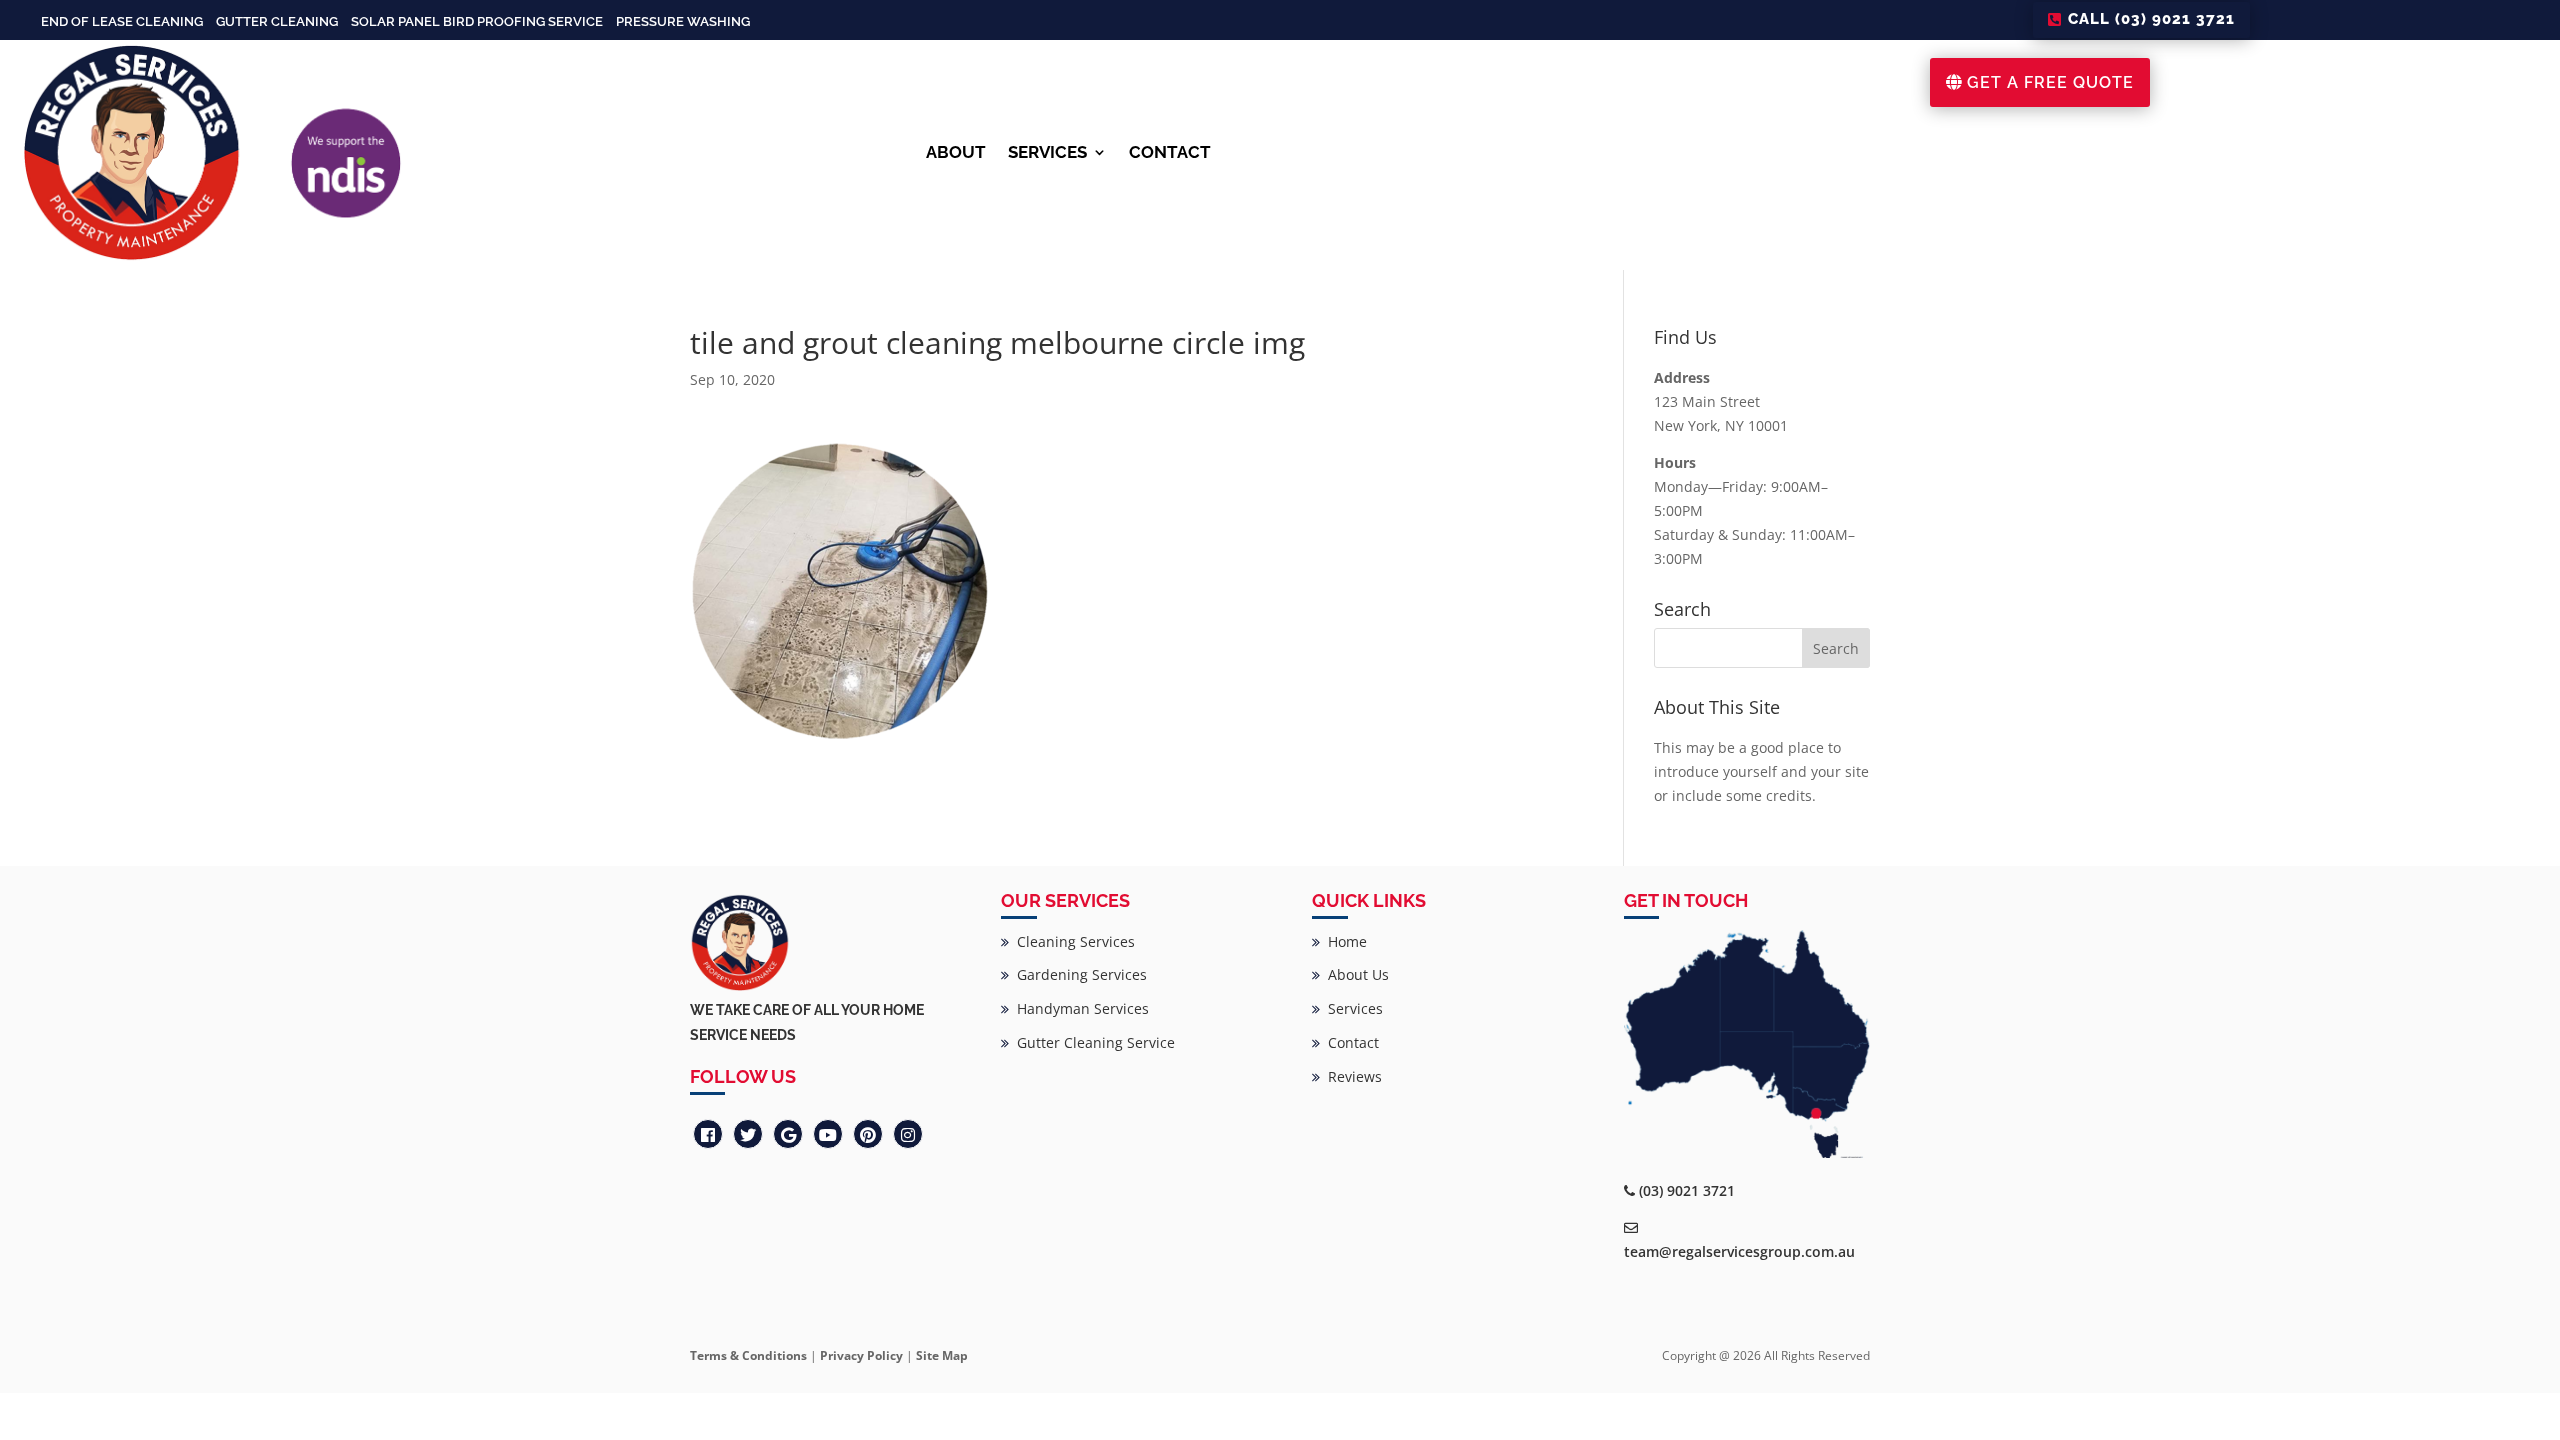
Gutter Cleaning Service (1092, 1042)
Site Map (942, 1355)
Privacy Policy (861, 1355)
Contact (1349, 1042)
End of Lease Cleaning (122, 21)
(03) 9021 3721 (1687, 1190)
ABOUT (956, 152)
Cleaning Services (1072, 941)
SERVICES (1047, 152)
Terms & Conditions (748, 1355)
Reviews (1351, 1076)
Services (1351, 1008)
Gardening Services (1078, 974)
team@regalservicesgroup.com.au (1739, 1251)
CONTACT (1170, 152)
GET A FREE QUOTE (2050, 82)
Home (1343, 941)
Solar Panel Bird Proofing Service (477, 21)
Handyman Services (1079, 1008)
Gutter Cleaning (277, 21)
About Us (1354, 974)
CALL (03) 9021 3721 (2151, 19)
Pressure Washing (683, 21)
